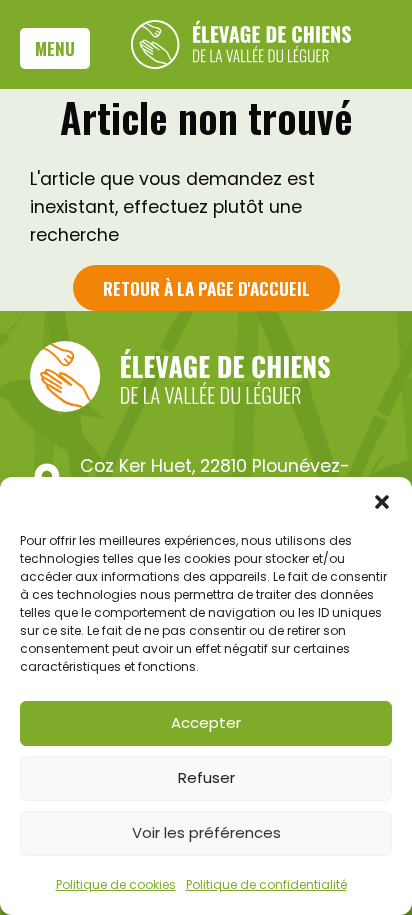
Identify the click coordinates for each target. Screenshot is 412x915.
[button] (382, 502)
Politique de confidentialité (266, 884)
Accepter (206, 722)
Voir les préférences (206, 832)
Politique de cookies (116, 884)
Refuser (206, 777)
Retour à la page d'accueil (206, 288)
